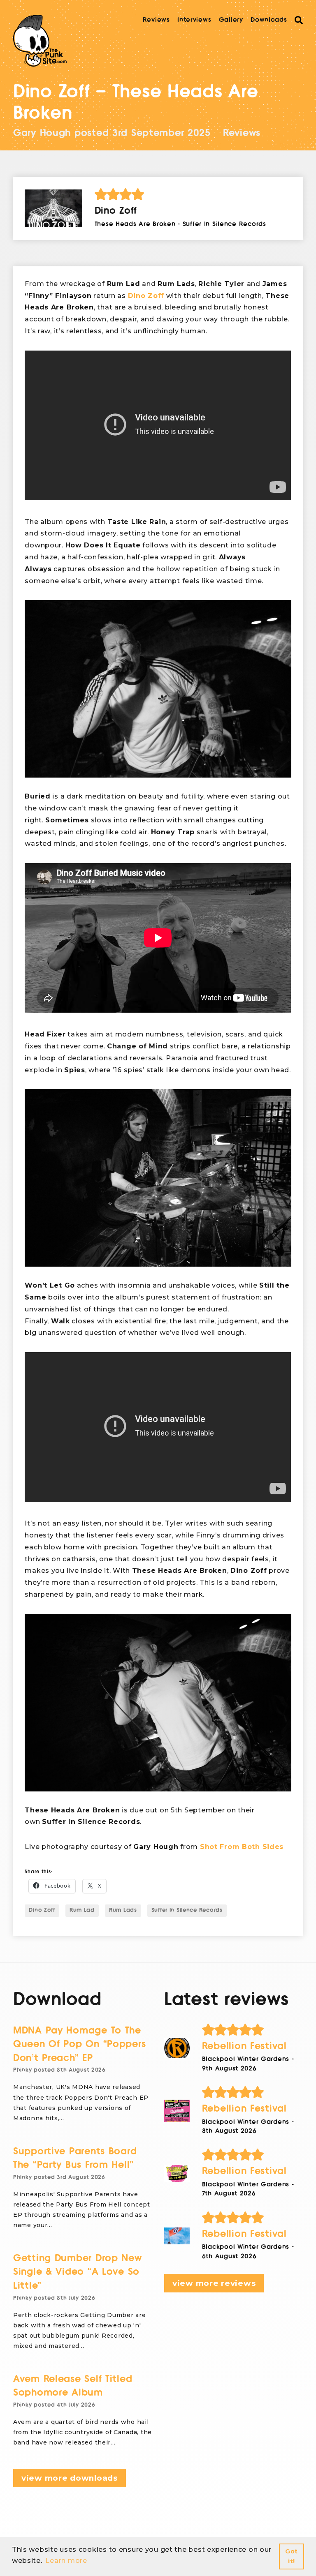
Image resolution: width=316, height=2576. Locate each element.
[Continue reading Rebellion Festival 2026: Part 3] (177, 2111)
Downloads (269, 20)
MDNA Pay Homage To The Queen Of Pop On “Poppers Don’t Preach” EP (79, 2044)
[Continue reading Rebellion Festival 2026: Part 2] (177, 2173)
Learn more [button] (66, 2561)
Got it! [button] (292, 2556)
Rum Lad (82, 1910)
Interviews (194, 20)
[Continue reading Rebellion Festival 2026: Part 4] (177, 2048)
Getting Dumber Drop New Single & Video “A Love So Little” (78, 2272)
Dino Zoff (146, 296)
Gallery (231, 20)
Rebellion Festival (244, 2046)
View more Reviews (214, 2283)
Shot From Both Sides (242, 1847)
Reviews (156, 20)
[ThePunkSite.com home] (40, 41)
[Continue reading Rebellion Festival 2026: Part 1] (177, 2236)
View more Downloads (70, 2478)
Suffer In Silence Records (187, 1910)
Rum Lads (123, 1910)
